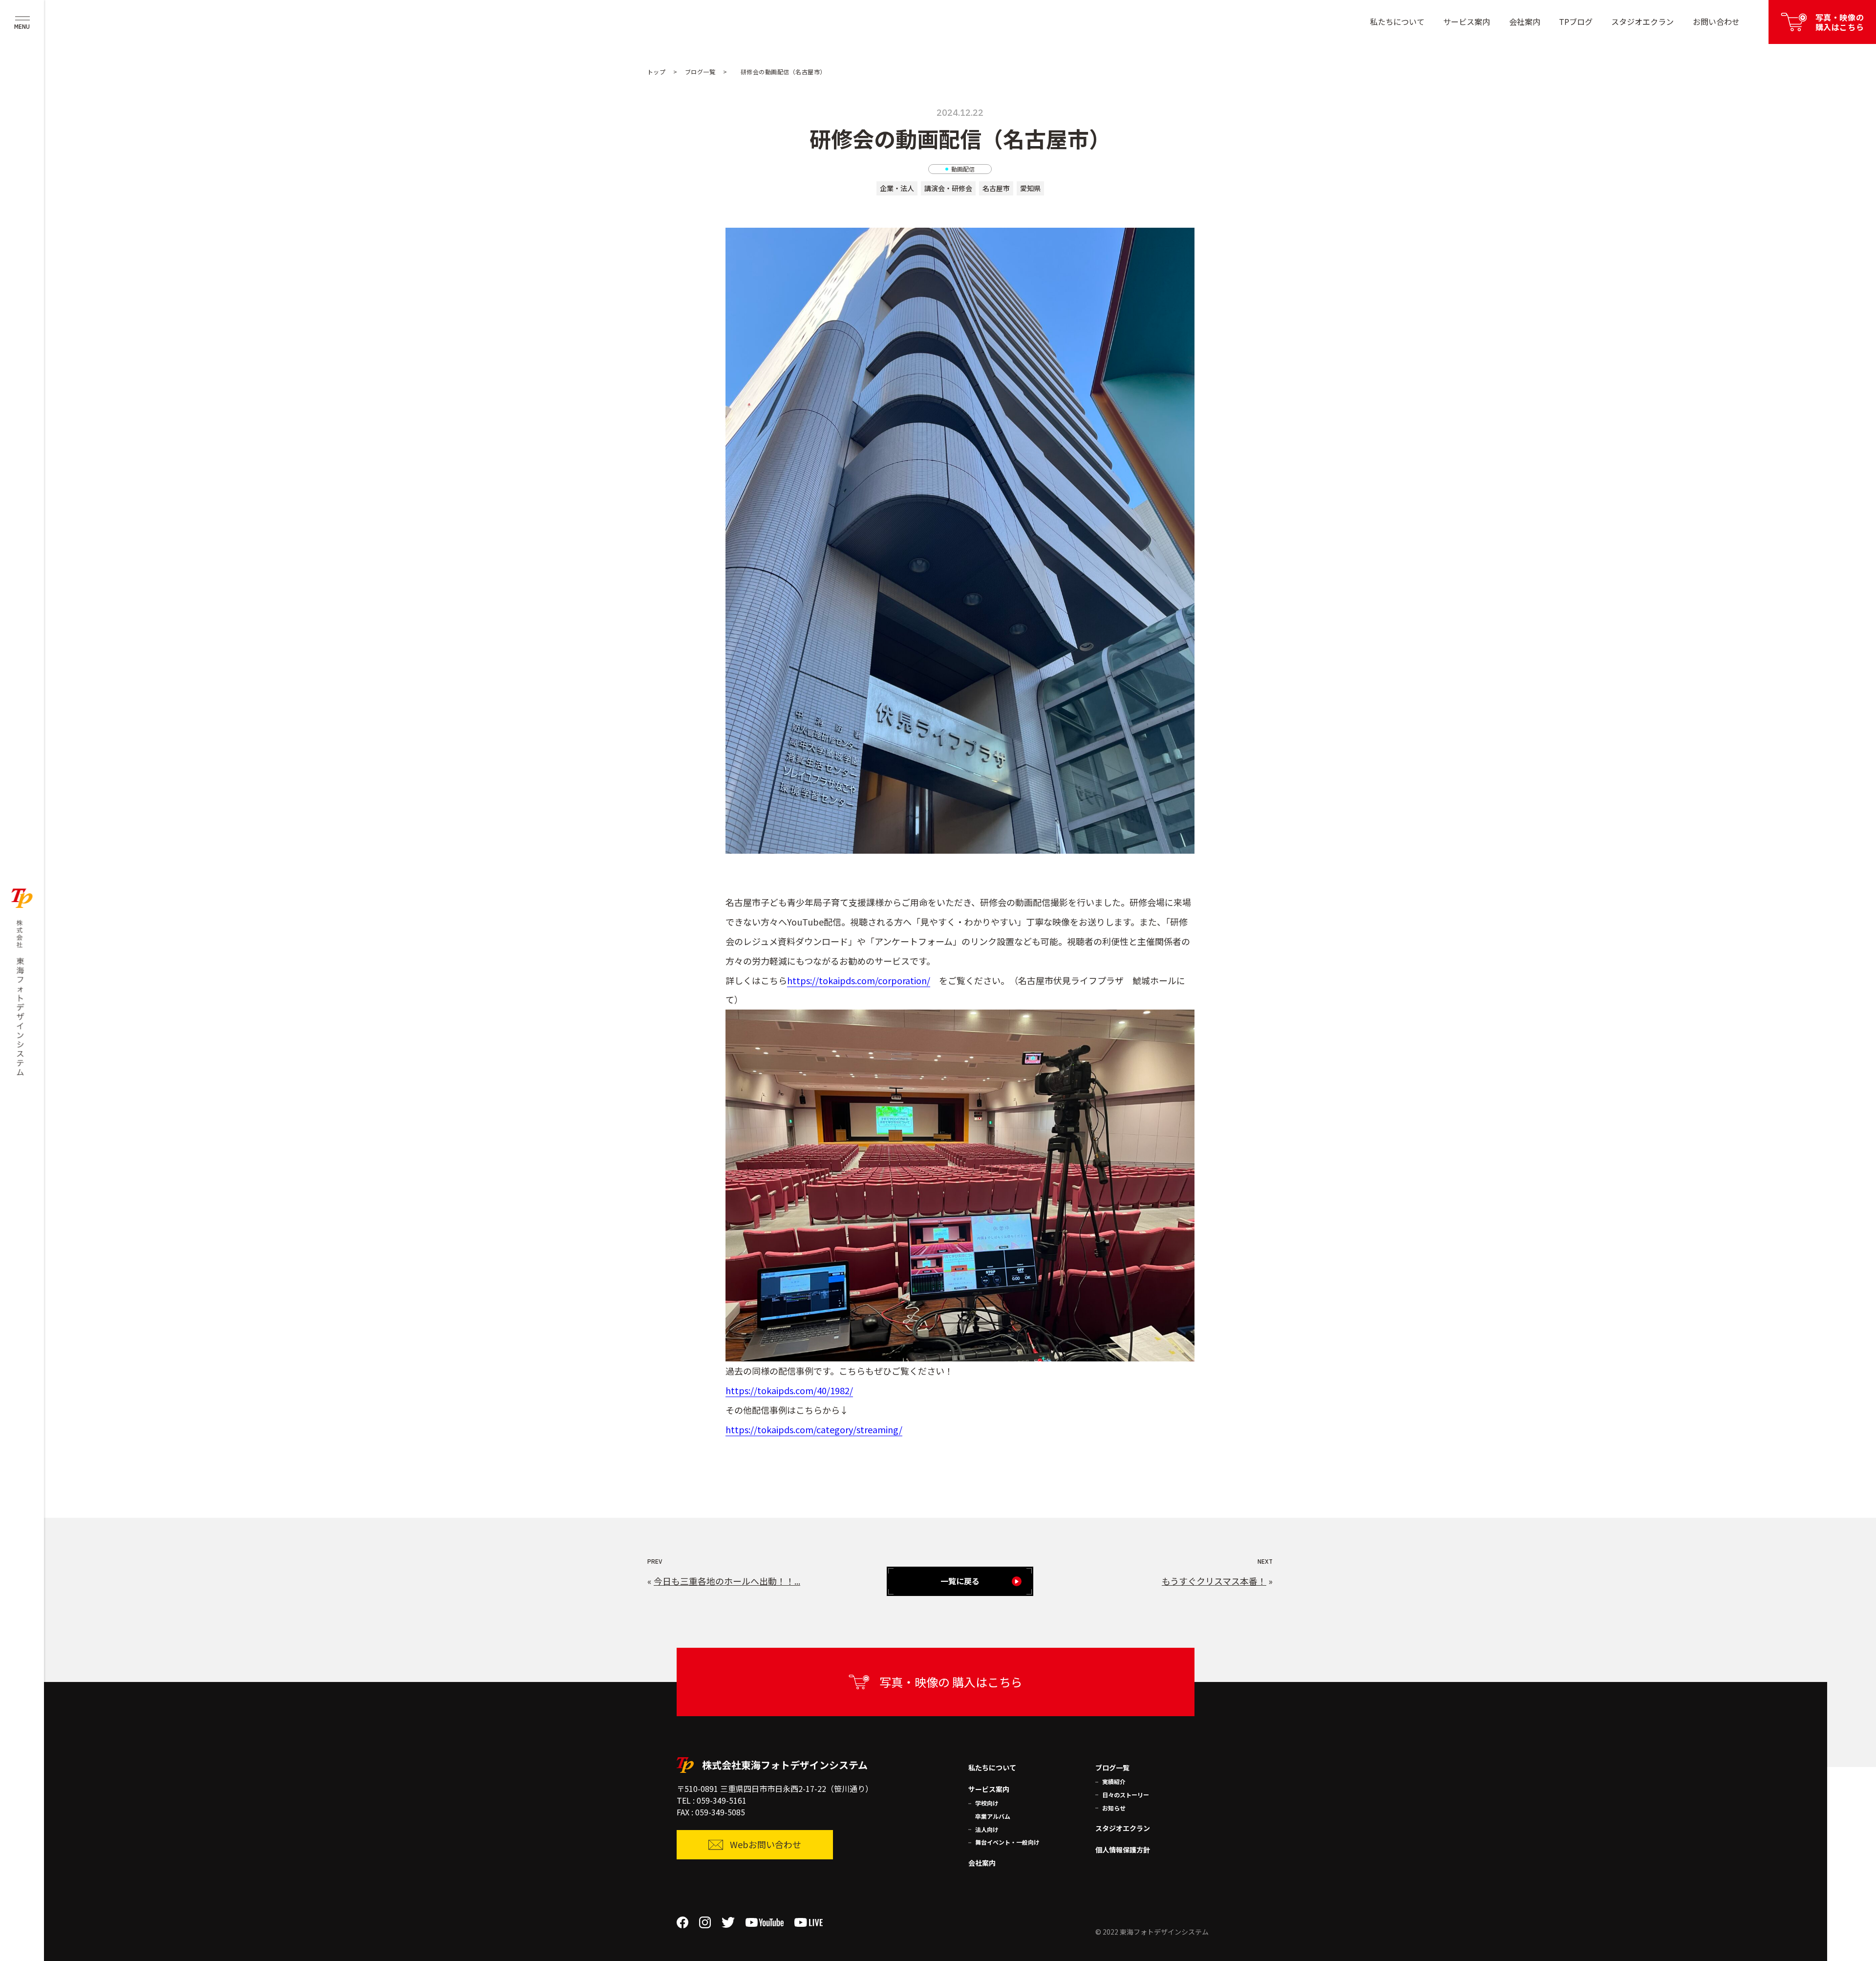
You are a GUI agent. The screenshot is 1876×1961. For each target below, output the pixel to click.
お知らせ (1114, 1808)
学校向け (987, 1803)
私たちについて (1397, 22)
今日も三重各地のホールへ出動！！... (727, 1581)
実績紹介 (1114, 1781)
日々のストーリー (1126, 1795)
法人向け (987, 1829)
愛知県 (1030, 188)
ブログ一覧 (700, 72)
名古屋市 (996, 188)
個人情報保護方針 (1123, 1850)
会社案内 (1525, 22)
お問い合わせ (1716, 22)
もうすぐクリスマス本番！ (1214, 1581)
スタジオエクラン (1642, 22)
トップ (656, 72)
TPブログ (1576, 22)
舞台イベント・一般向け (1007, 1842)
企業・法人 (897, 188)
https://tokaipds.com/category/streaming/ (814, 1429)
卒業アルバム (993, 1816)
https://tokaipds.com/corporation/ (859, 980)
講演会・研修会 (948, 188)
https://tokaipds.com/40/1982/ (789, 1390)
